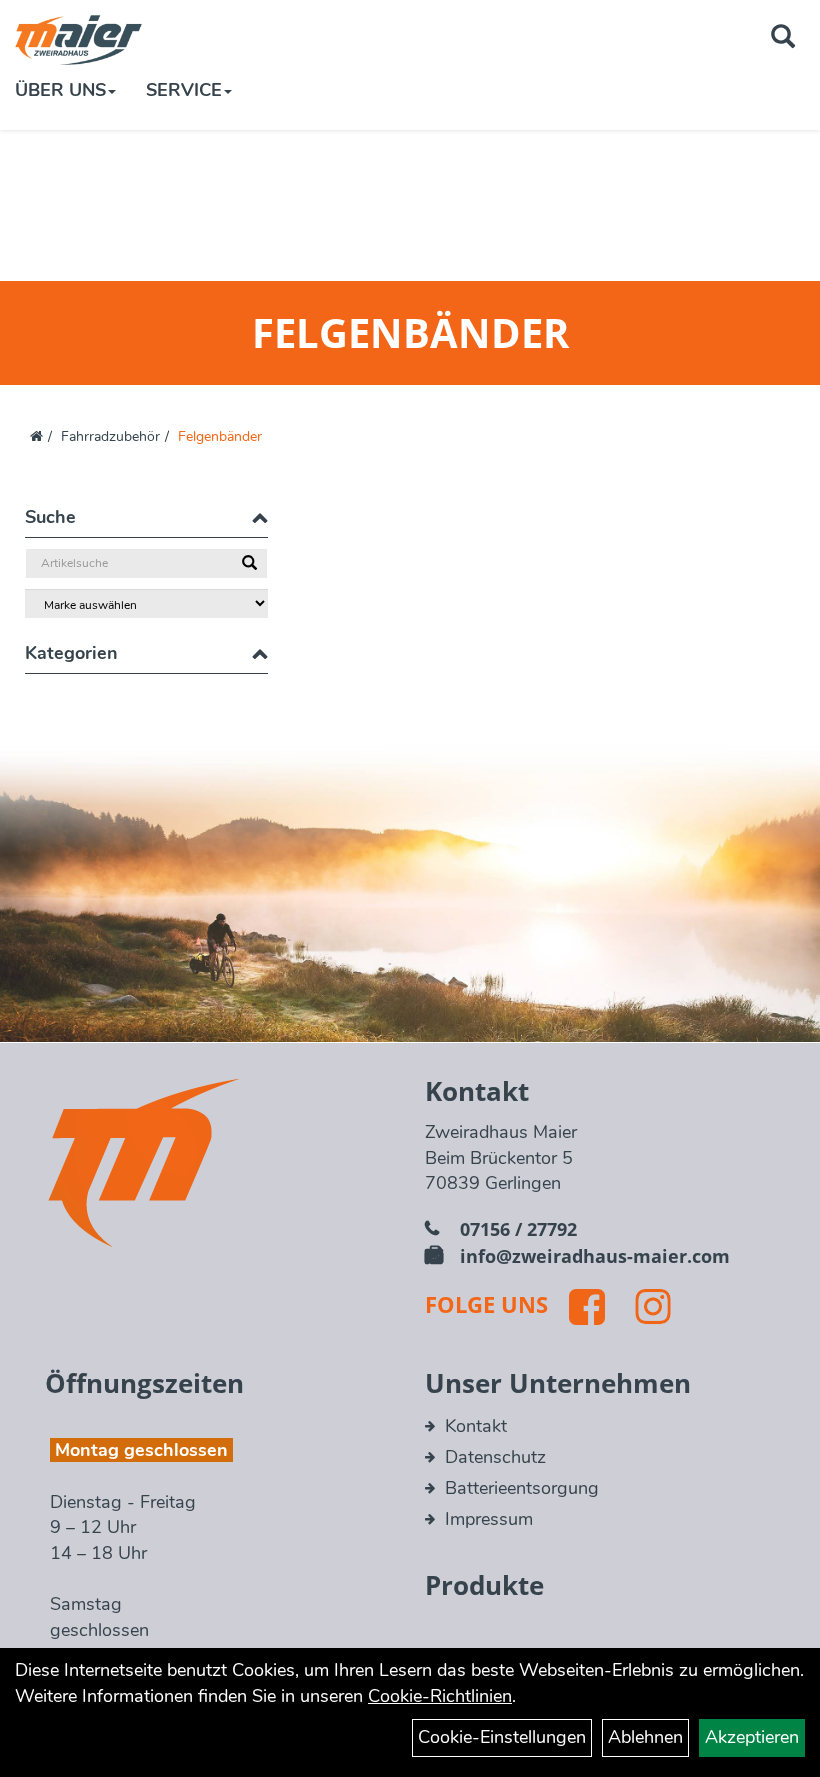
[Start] (36, 436)
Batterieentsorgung (522, 1488)
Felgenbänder (220, 436)
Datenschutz (495, 1457)
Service (184, 90)
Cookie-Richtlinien (440, 1696)
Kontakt (476, 1426)
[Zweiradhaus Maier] (78, 40)
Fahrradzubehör (110, 436)
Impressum (489, 1519)
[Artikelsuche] (783, 39)
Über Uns (60, 90)
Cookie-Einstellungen (502, 1737)
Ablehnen (645, 1737)
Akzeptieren (752, 1737)
